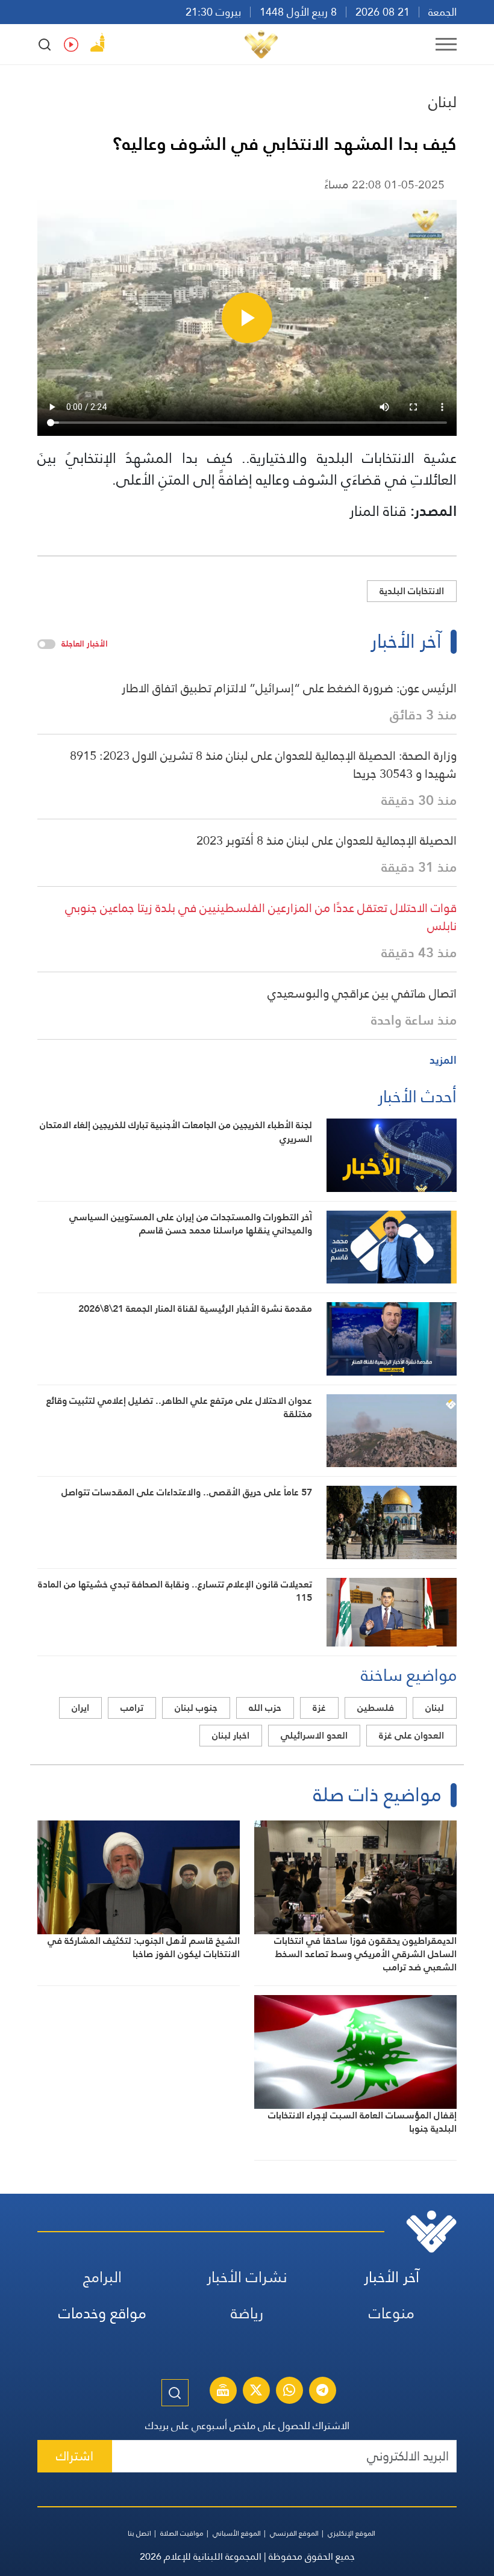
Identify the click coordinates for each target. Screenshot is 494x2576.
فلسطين (376, 1708)
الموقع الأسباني (237, 2533)
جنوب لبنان (196, 1708)
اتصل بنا (139, 2533)
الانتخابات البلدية (412, 591)
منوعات (392, 2313)
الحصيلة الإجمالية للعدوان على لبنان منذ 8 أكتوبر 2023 (327, 840)
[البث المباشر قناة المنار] (223, 2392)
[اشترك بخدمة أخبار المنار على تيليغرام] (322, 2392)
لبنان (442, 102)
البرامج (102, 2277)
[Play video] (247, 318)
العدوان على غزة (411, 1735)
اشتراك (75, 2456)
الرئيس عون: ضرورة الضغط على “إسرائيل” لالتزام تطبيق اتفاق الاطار (289, 688)
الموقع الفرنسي (294, 2533)
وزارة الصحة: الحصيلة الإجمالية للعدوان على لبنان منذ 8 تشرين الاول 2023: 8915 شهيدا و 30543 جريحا (263, 765)
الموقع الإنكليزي (352, 2533)
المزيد (443, 1060)
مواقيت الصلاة (182, 2533)
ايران (80, 1708)
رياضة (247, 2313)
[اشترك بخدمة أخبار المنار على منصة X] (256, 2392)
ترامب (132, 1708)
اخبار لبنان (231, 1735)
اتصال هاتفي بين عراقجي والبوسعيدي (362, 993)
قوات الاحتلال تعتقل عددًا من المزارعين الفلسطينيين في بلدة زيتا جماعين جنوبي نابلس (261, 917)
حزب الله (265, 1708)
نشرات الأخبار (247, 2277)
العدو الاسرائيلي (314, 1735)
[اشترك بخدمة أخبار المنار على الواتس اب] (289, 2392)
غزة (319, 1708)
